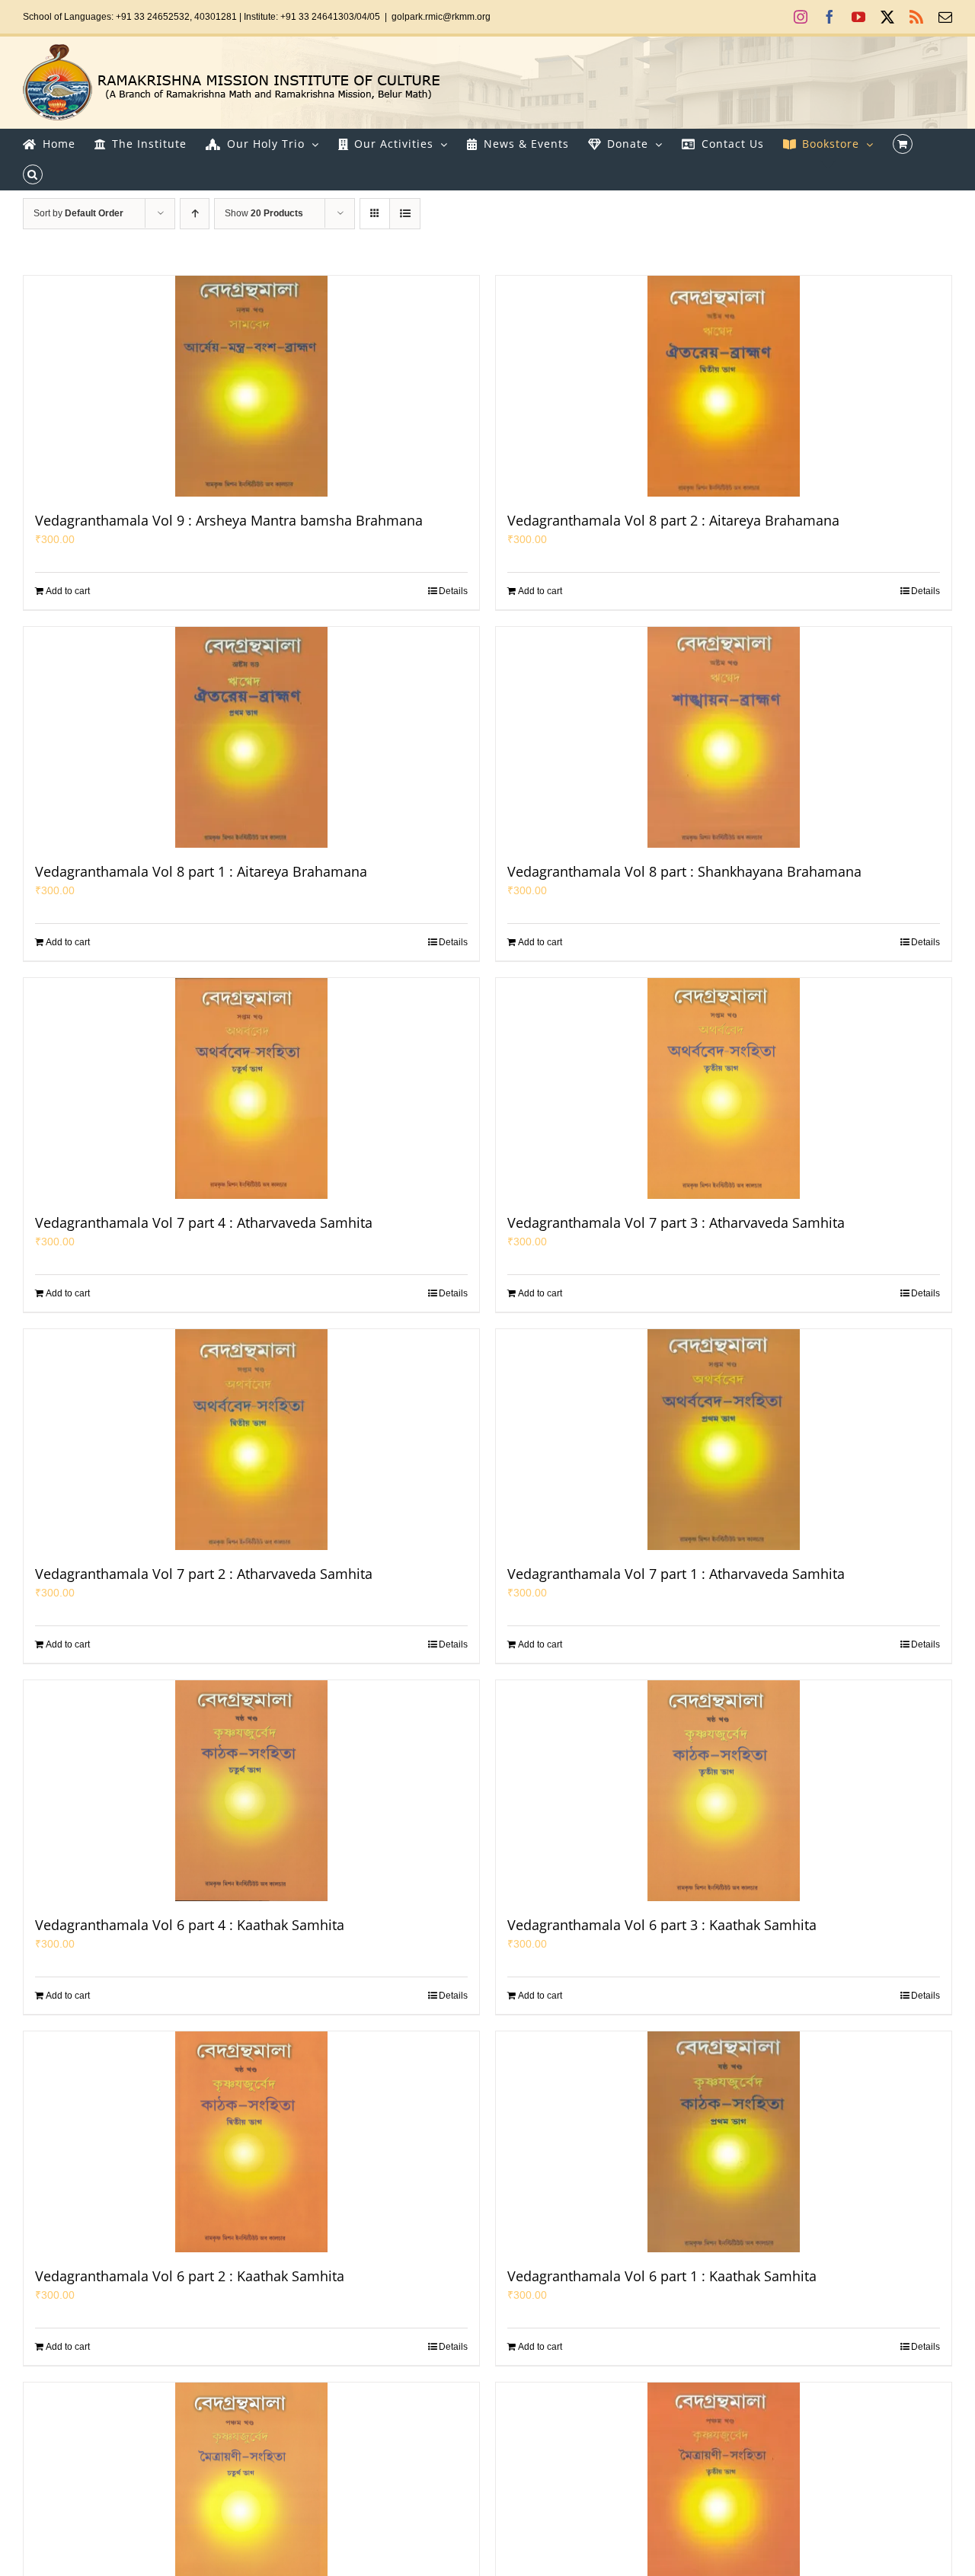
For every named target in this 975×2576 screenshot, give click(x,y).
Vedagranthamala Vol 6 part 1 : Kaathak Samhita (662, 2276)
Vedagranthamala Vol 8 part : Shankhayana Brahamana (684, 871)
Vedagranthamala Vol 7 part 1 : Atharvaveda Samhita (676, 1574)
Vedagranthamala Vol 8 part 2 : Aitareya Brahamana (673, 520)
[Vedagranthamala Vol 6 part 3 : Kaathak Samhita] (724, 1791)
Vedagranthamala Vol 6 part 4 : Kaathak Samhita (190, 1925)
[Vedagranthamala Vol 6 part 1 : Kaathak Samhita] (724, 2142)
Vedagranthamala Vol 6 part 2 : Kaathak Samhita (190, 2276)
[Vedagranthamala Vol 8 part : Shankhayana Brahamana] (724, 737)
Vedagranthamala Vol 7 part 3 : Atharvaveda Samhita (676, 1222)
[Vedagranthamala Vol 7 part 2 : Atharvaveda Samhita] (251, 1440)
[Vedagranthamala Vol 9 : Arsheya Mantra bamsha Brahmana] (251, 386)
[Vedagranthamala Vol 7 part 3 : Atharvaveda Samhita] (724, 1088)
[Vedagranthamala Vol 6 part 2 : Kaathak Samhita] (251, 2142)
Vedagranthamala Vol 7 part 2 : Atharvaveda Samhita (204, 1574)
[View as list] (405, 214)
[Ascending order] (195, 214)
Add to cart (68, 591)
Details (453, 591)
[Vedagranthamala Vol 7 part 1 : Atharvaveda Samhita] (724, 1440)
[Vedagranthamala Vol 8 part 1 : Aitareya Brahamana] (251, 737)
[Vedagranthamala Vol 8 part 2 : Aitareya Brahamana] (724, 386)
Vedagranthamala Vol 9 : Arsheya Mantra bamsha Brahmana (229, 520)
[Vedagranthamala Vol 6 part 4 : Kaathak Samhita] (251, 1791)
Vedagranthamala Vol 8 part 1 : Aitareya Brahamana (201, 871)
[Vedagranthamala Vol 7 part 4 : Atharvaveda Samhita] (251, 1088)
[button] (33, 174)
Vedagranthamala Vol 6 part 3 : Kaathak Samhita (662, 1925)
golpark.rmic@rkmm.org (441, 17)
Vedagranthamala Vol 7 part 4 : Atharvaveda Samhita (204, 1222)
